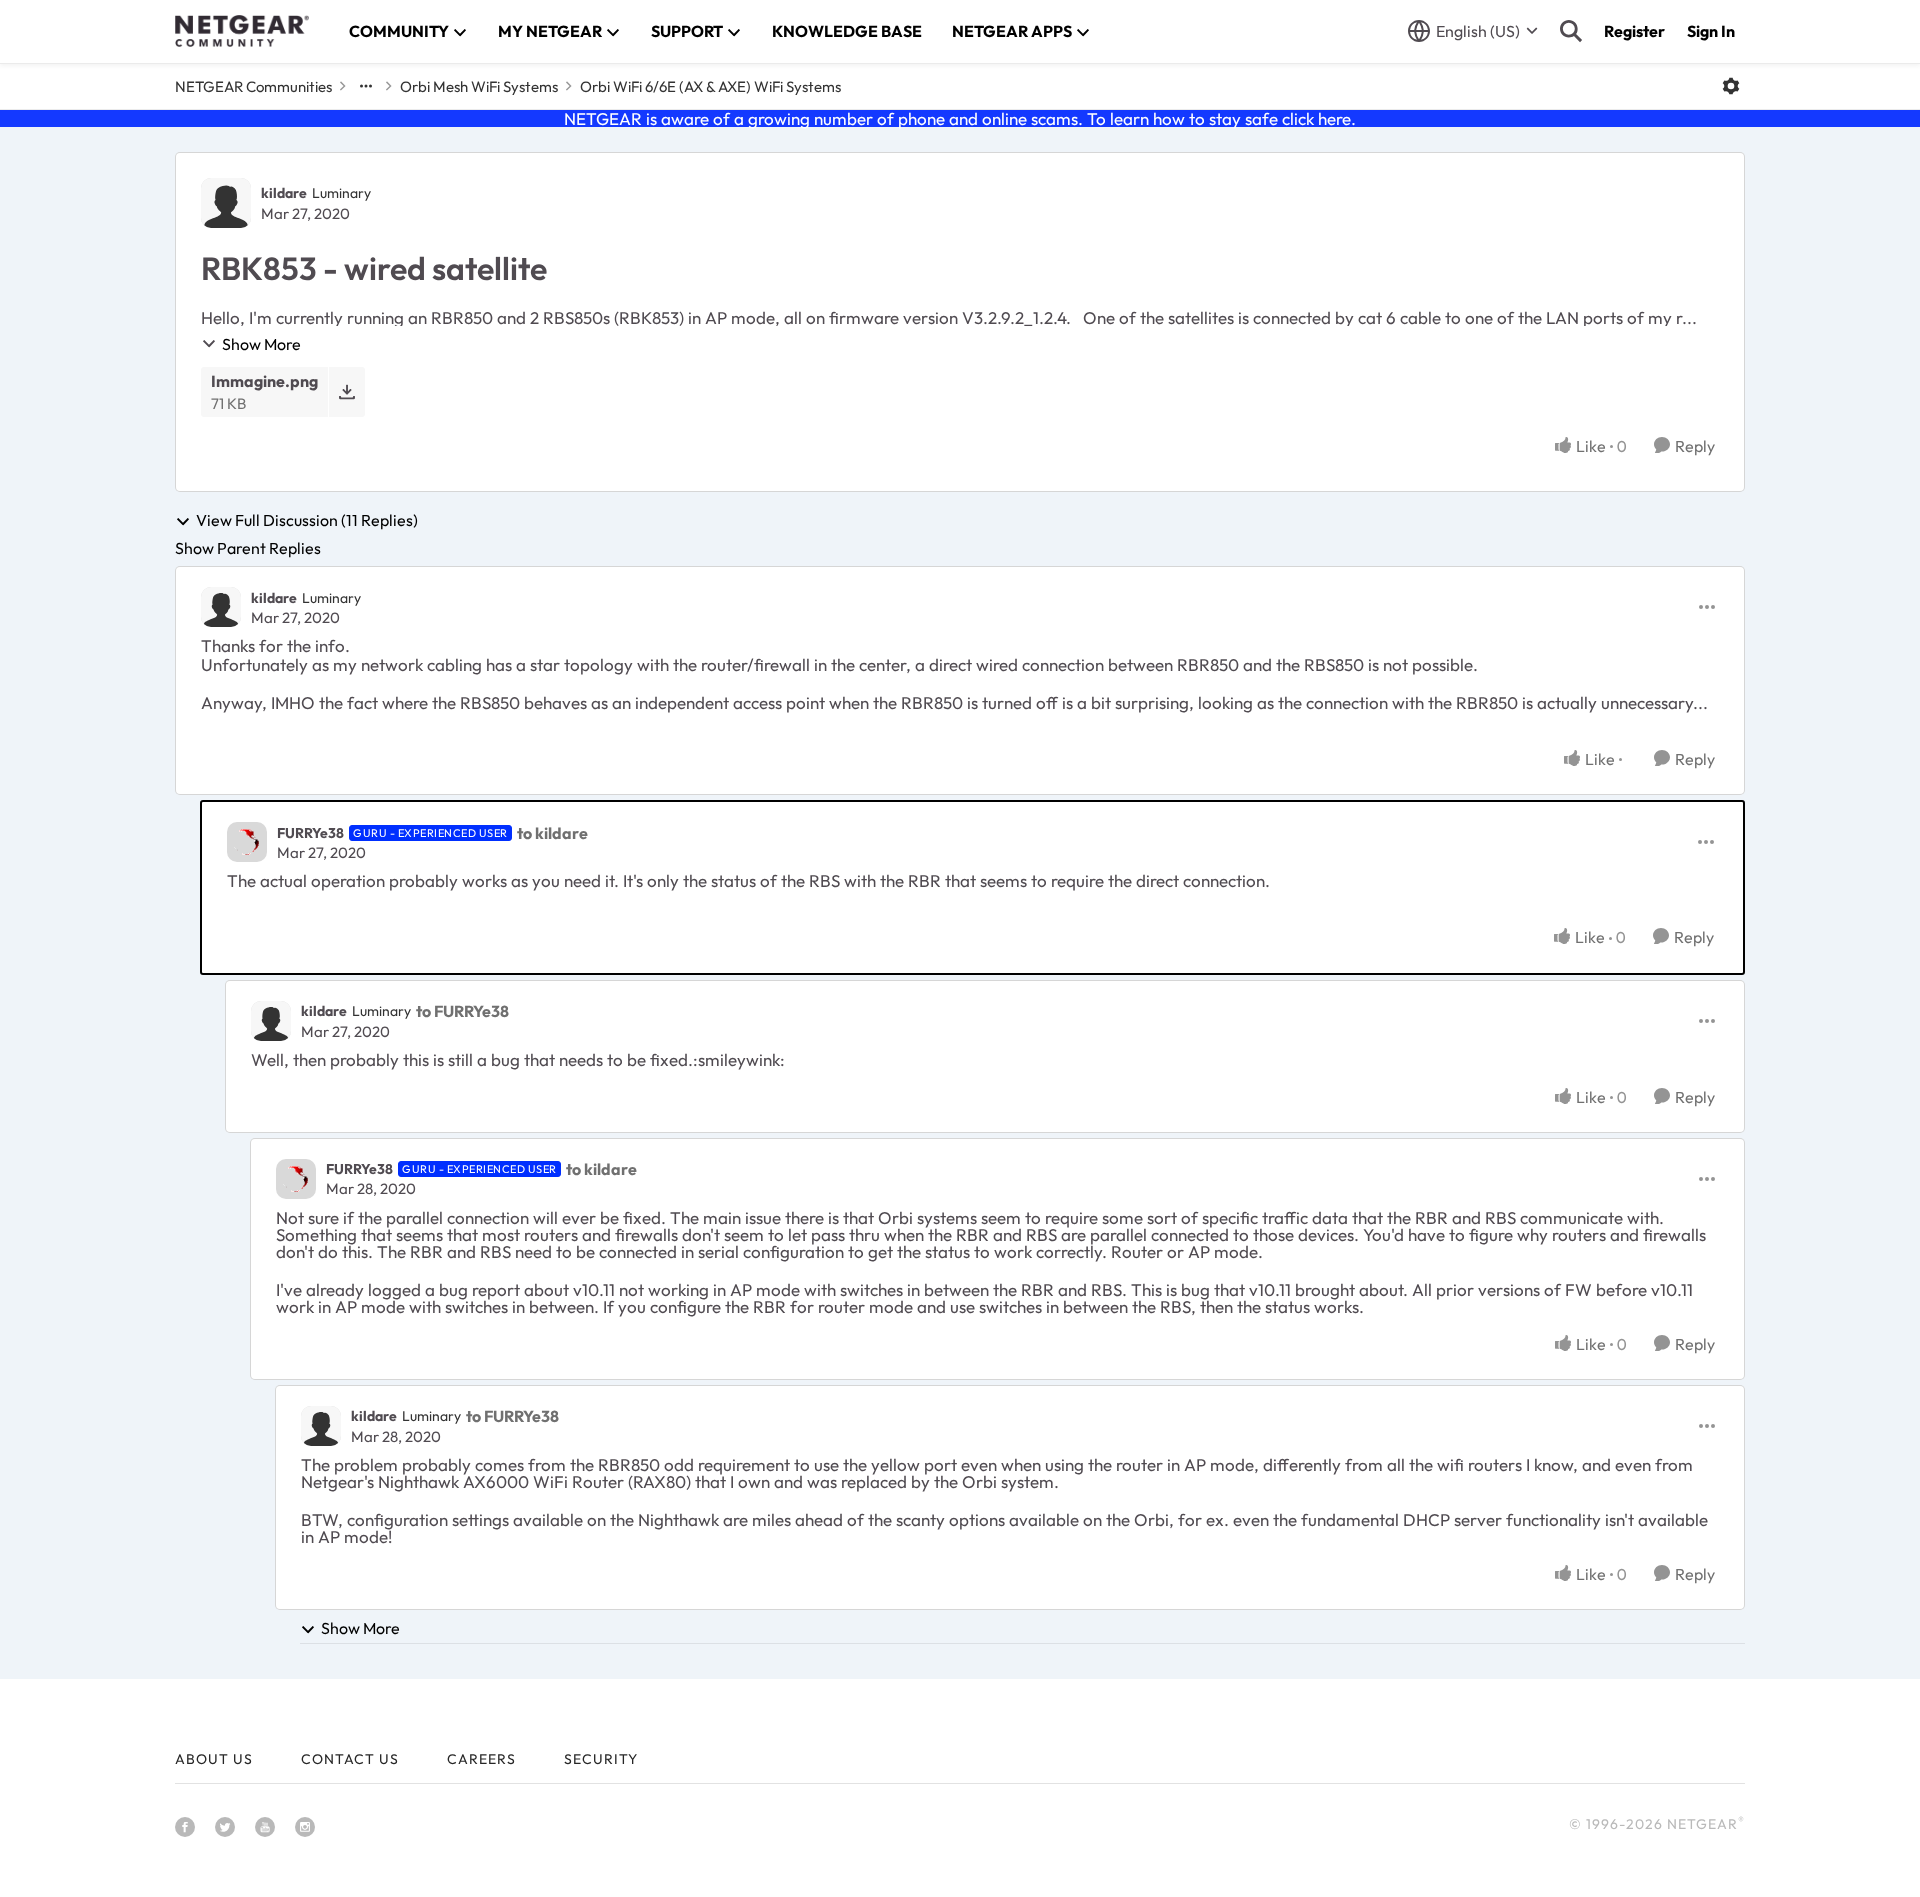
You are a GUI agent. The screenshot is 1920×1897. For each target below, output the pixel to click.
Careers (481, 1759)
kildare (284, 193)
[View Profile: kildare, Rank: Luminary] (226, 203)
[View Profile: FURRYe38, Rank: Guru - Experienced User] (247, 842)
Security (601, 1759)
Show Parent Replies (248, 548)
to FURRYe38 (462, 1011)
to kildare (552, 833)
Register (1634, 31)
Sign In (1711, 31)
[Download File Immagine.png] (346, 391)
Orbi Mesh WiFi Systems (479, 86)
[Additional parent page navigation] (366, 86)
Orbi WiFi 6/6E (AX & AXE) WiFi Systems (710, 86)
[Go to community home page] (242, 31)
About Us (214, 1759)
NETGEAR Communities (253, 86)
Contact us (350, 1759)
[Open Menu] (1731, 86)
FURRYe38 (310, 833)
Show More (261, 344)
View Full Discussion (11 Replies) (307, 521)
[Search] (1571, 31)
